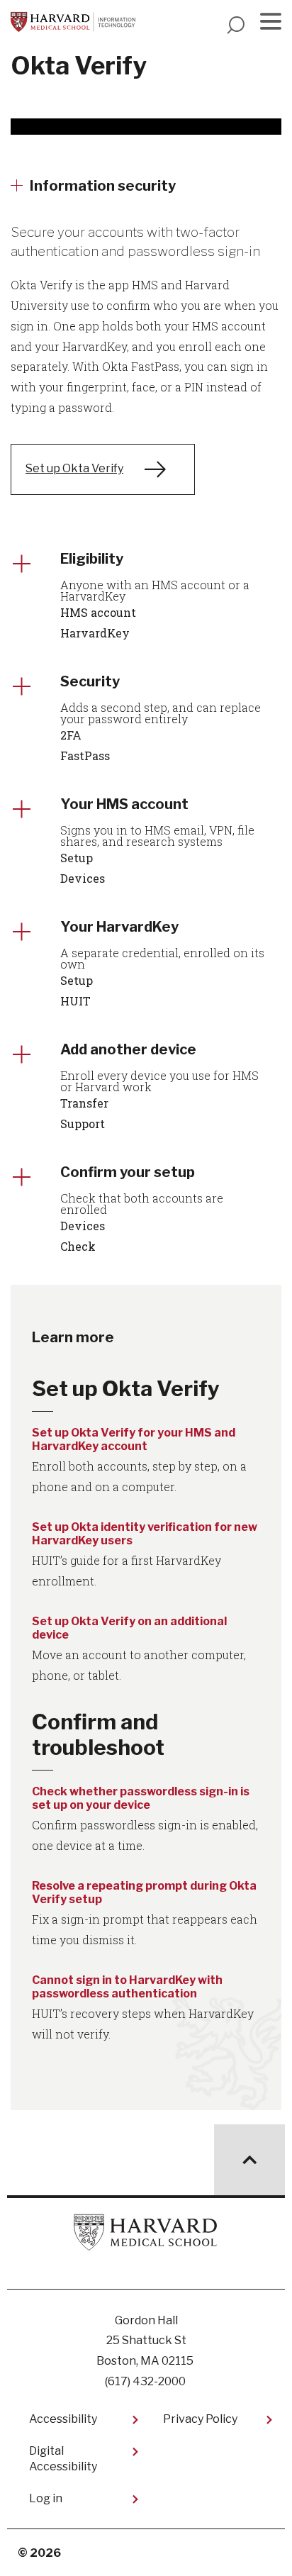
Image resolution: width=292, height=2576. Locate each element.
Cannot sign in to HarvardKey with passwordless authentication (127, 1987)
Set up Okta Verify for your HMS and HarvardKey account (134, 1439)
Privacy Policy (200, 2419)
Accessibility (63, 2419)
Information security (103, 186)
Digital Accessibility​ (63, 2459)
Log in (46, 2498)
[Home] (73, 22)
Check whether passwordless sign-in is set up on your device (141, 1798)
